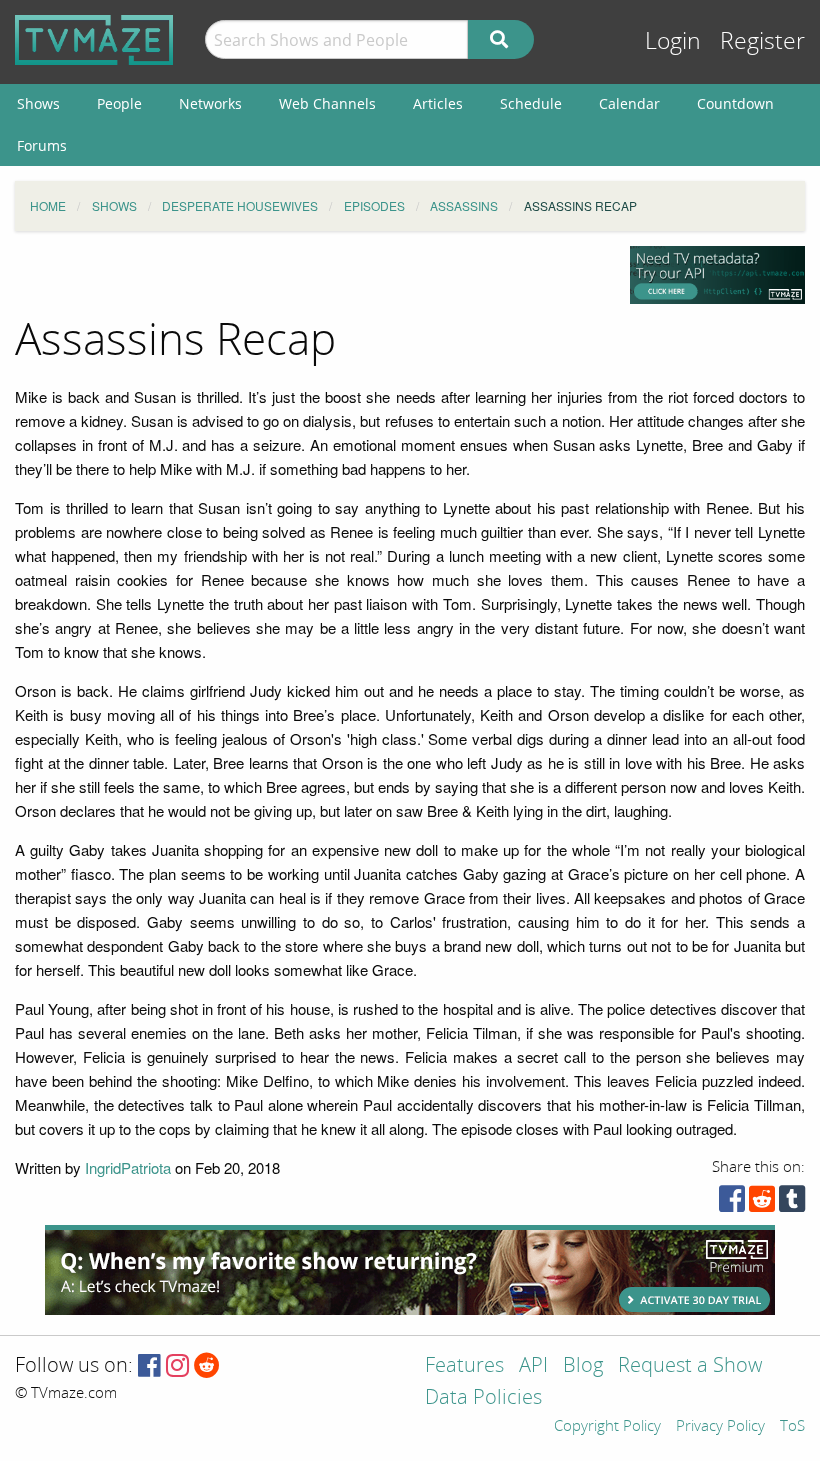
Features (464, 1366)
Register (762, 41)
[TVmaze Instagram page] (177, 1366)
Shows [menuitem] (38, 103)
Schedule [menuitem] (531, 103)
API (533, 1366)
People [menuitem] (119, 103)
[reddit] (762, 1203)
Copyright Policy (607, 1427)
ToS (792, 1427)
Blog (583, 1366)
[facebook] (732, 1203)
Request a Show (690, 1366)
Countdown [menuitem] (735, 103)
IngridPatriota (128, 1167)
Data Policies (483, 1398)
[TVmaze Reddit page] (207, 1366)
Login (673, 41)
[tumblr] (792, 1203)
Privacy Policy (720, 1427)
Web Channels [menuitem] (327, 103)
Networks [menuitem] (210, 103)
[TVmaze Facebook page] (149, 1366)
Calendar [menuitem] (629, 103)
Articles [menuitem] (438, 103)
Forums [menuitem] (42, 145)
